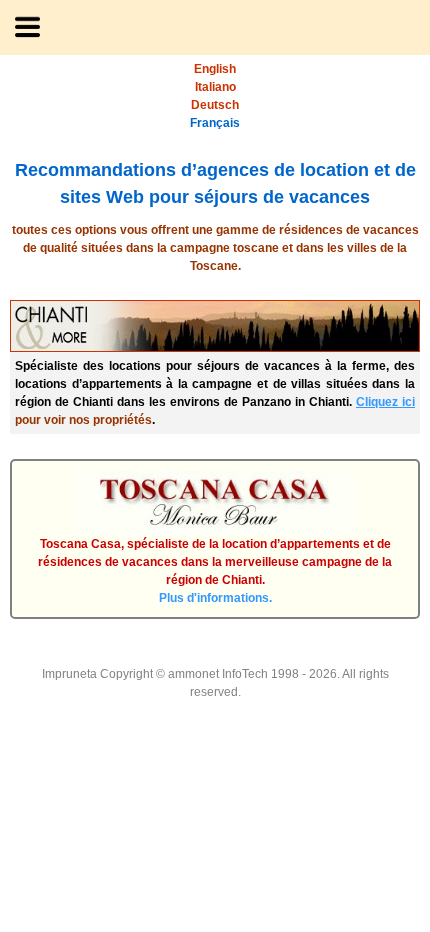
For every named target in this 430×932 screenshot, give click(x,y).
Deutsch (215, 105)
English (215, 69)
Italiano (215, 87)
